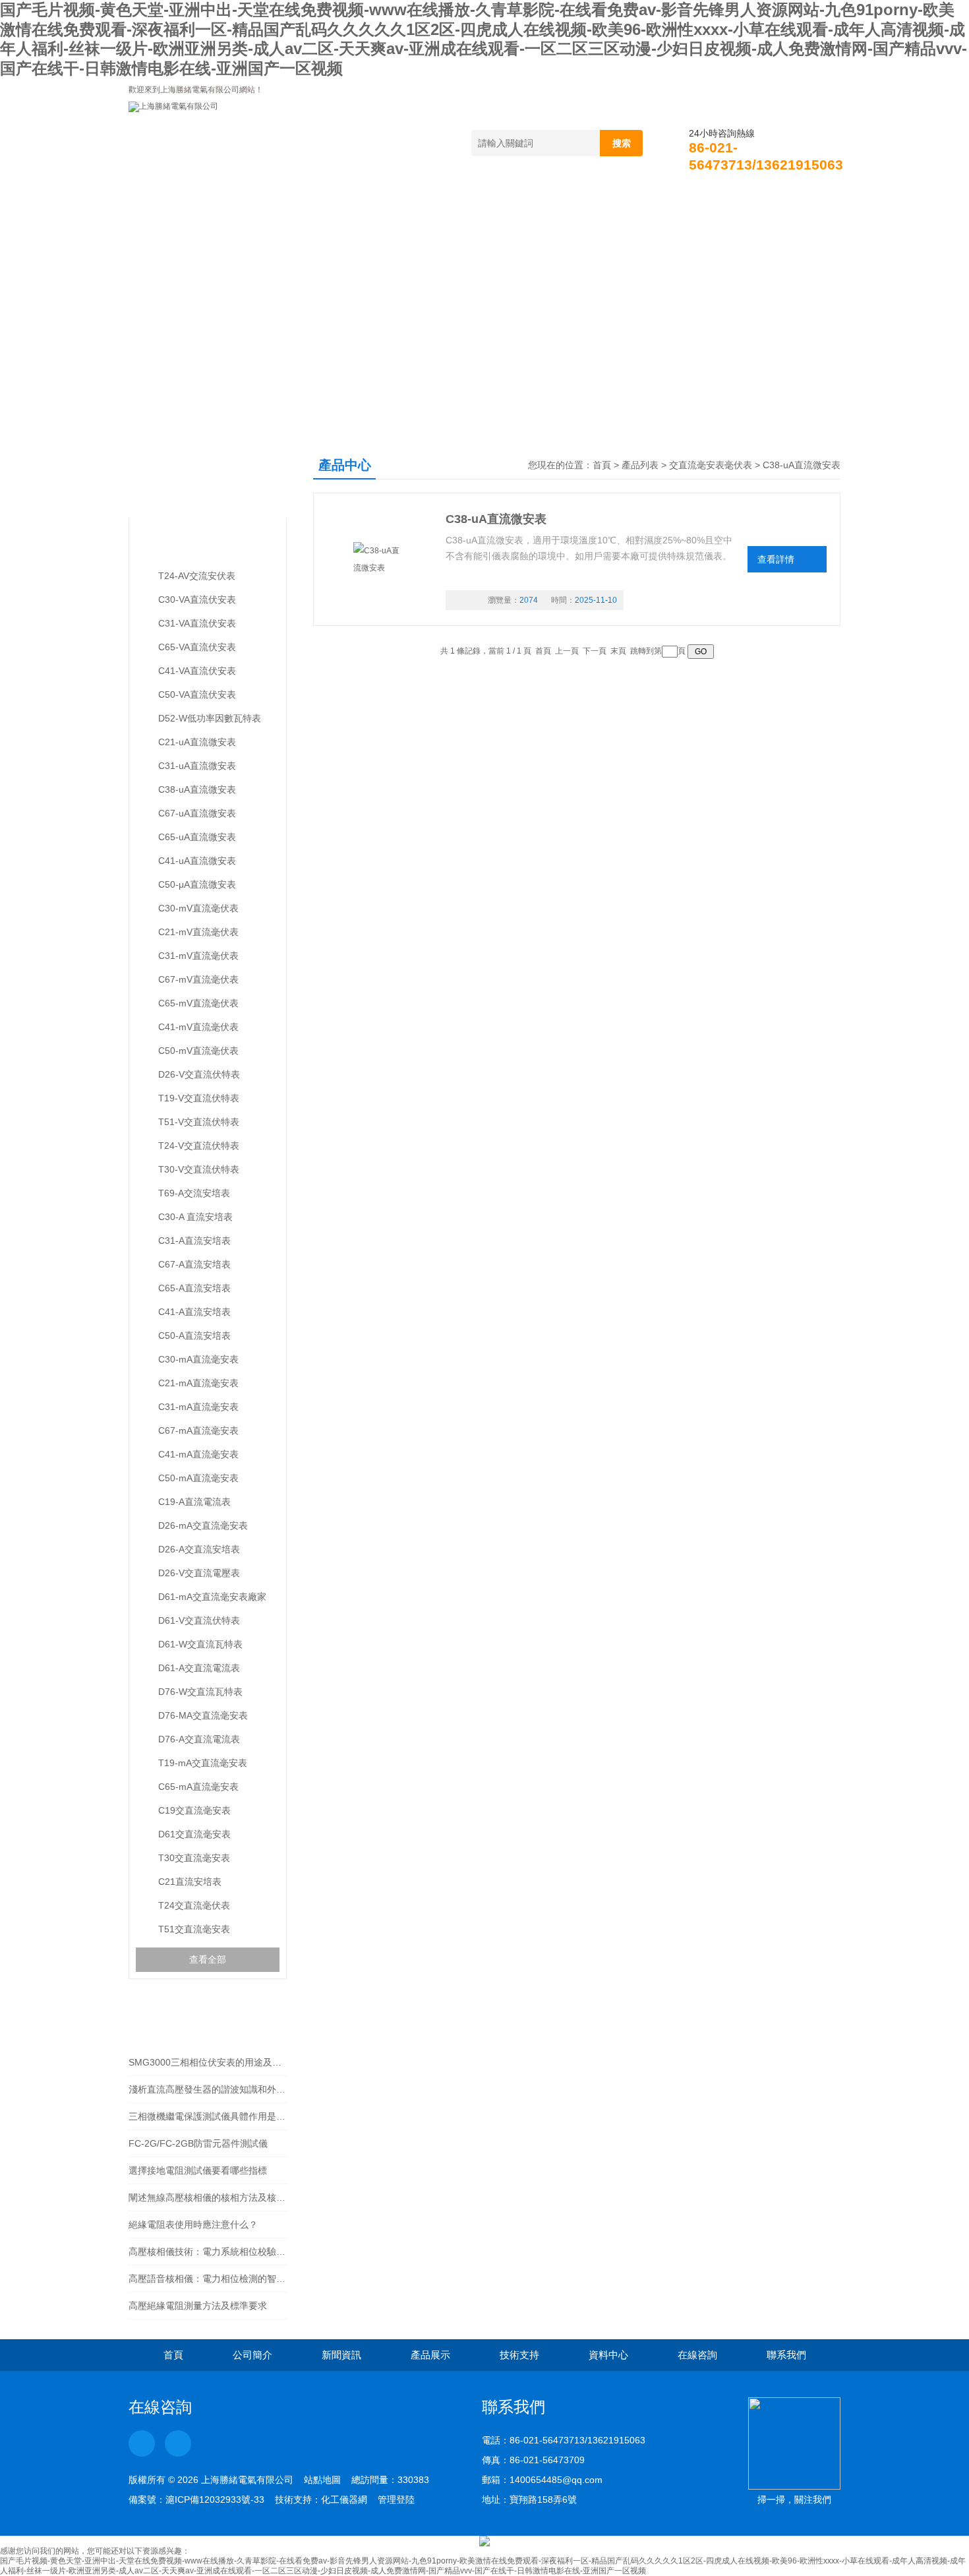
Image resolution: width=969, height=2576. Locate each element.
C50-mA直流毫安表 (198, 1478)
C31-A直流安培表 (194, 1241)
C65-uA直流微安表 (197, 837)
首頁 (165, 199)
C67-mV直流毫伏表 (198, 979)
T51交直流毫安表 (194, 1929)
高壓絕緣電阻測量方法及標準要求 (198, 2306)
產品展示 (428, 199)
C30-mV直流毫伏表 (198, 908)
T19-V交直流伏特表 (199, 1098)
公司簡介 (247, 199)
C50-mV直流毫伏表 (198, 1051)
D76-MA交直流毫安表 (203, 1715)
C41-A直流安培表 (194, 1312)
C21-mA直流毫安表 (198, 1383)
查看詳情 (776, 559)
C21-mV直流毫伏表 (198, 932)
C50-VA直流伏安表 (197, 694)
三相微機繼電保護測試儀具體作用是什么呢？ (208, 2116)
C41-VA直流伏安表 (197, 671)
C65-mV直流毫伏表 (198, 1003)
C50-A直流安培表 (194, 1335)
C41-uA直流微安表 (197, 861)
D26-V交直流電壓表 (199, 1573)
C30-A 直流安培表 (195, 1217)
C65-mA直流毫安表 (198, 1787)
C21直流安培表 (190, 1882)
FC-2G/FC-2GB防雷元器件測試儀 (198, 2143)
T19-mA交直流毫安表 (203, 1763)
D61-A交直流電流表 (199, 1668)
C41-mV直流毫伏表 (198, 1027)
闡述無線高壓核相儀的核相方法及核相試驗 (208, 2197)
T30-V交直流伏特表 (199, 1169)
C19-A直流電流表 (194, 1502)
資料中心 (610, 199)
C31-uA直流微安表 (197, 766)
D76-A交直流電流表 (199, 1739)
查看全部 (208, 1959)
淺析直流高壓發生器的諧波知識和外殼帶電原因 (208, 2089)
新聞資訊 (338, 199)
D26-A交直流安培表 (199, 1549)
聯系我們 (792, 199)
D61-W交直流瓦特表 (200, 1644)
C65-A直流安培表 (194, 1288)
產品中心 (180, 478)
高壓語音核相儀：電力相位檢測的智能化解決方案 (208, 2279)
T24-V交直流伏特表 (199, 1146)
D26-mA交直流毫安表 (203, 1525)
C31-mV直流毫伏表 (198, 956)
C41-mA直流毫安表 (198, 1454)
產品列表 (640, 465)
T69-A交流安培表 (194, 1193)
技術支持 (519, 199)
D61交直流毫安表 (194, 1834)
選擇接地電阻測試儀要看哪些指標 (198, 2170)
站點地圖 (322, 2480)
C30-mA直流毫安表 (198, 1359)
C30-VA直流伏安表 (197, 599)
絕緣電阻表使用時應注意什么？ (193, 2224)
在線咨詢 (701, 199)
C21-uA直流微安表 (197, 742)
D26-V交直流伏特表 (199, 1074)
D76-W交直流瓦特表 (200, 1692)
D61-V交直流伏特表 (199, 1620)
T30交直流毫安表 (194, 1858)
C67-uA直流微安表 (197, 813)
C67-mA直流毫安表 (198, 1430)
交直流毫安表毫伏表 (193, 544)
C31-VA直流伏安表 (197, 623)
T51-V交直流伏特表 (199, 1122)
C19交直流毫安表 (194, 1810)
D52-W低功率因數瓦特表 (210, 718)
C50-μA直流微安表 (197, 884)
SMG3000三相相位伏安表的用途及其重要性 (208, 2062)
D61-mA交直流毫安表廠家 (212, 1597)
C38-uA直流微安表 (197, 789)
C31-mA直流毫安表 (198, 1407)
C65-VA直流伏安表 (197, 647)
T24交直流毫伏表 (194, 1905)
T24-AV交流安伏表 (197, 576)
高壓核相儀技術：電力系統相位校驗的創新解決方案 (208, 2252)
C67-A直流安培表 (194, 1264)
